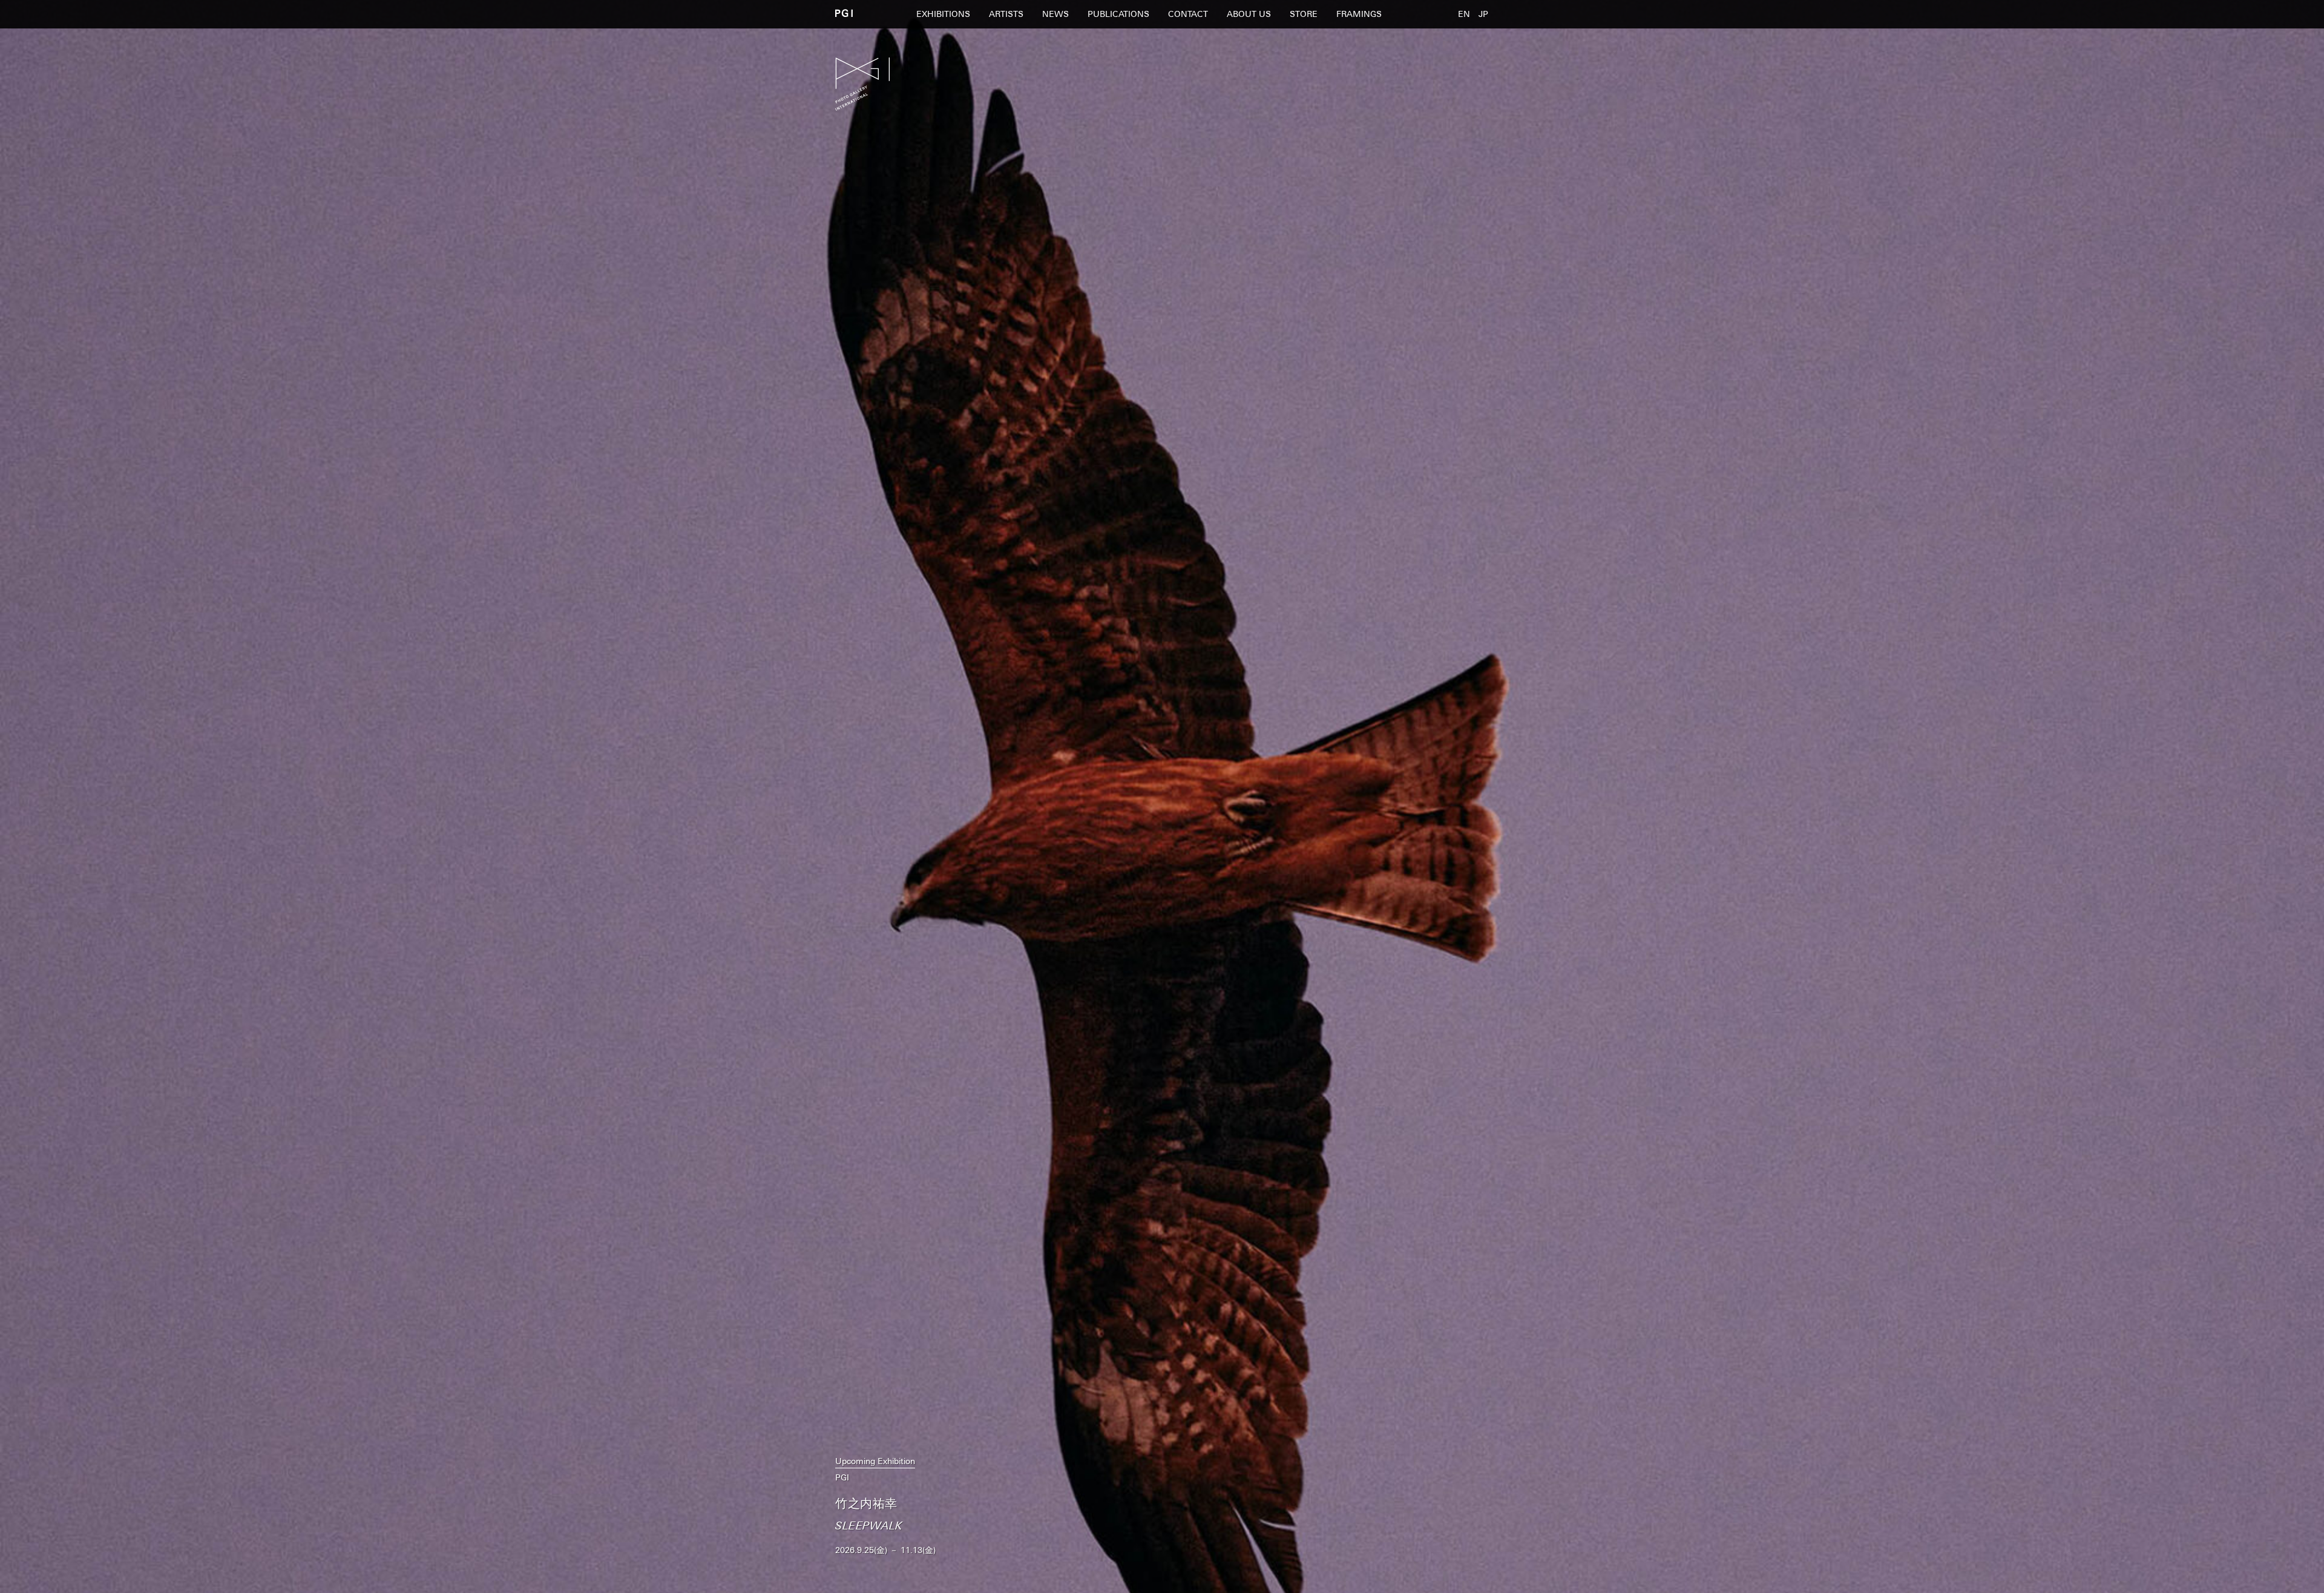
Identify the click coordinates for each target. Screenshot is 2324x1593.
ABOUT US (1249, 14)
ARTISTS (1006, 14)
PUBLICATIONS (1118, 14)
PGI (844, 13)
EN (1464, 14)
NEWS (1055, 14)
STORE (1304, 14)
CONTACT (1188, 14)
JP (1483, 14)
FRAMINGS (1359, 14)
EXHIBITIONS (943, 14)
